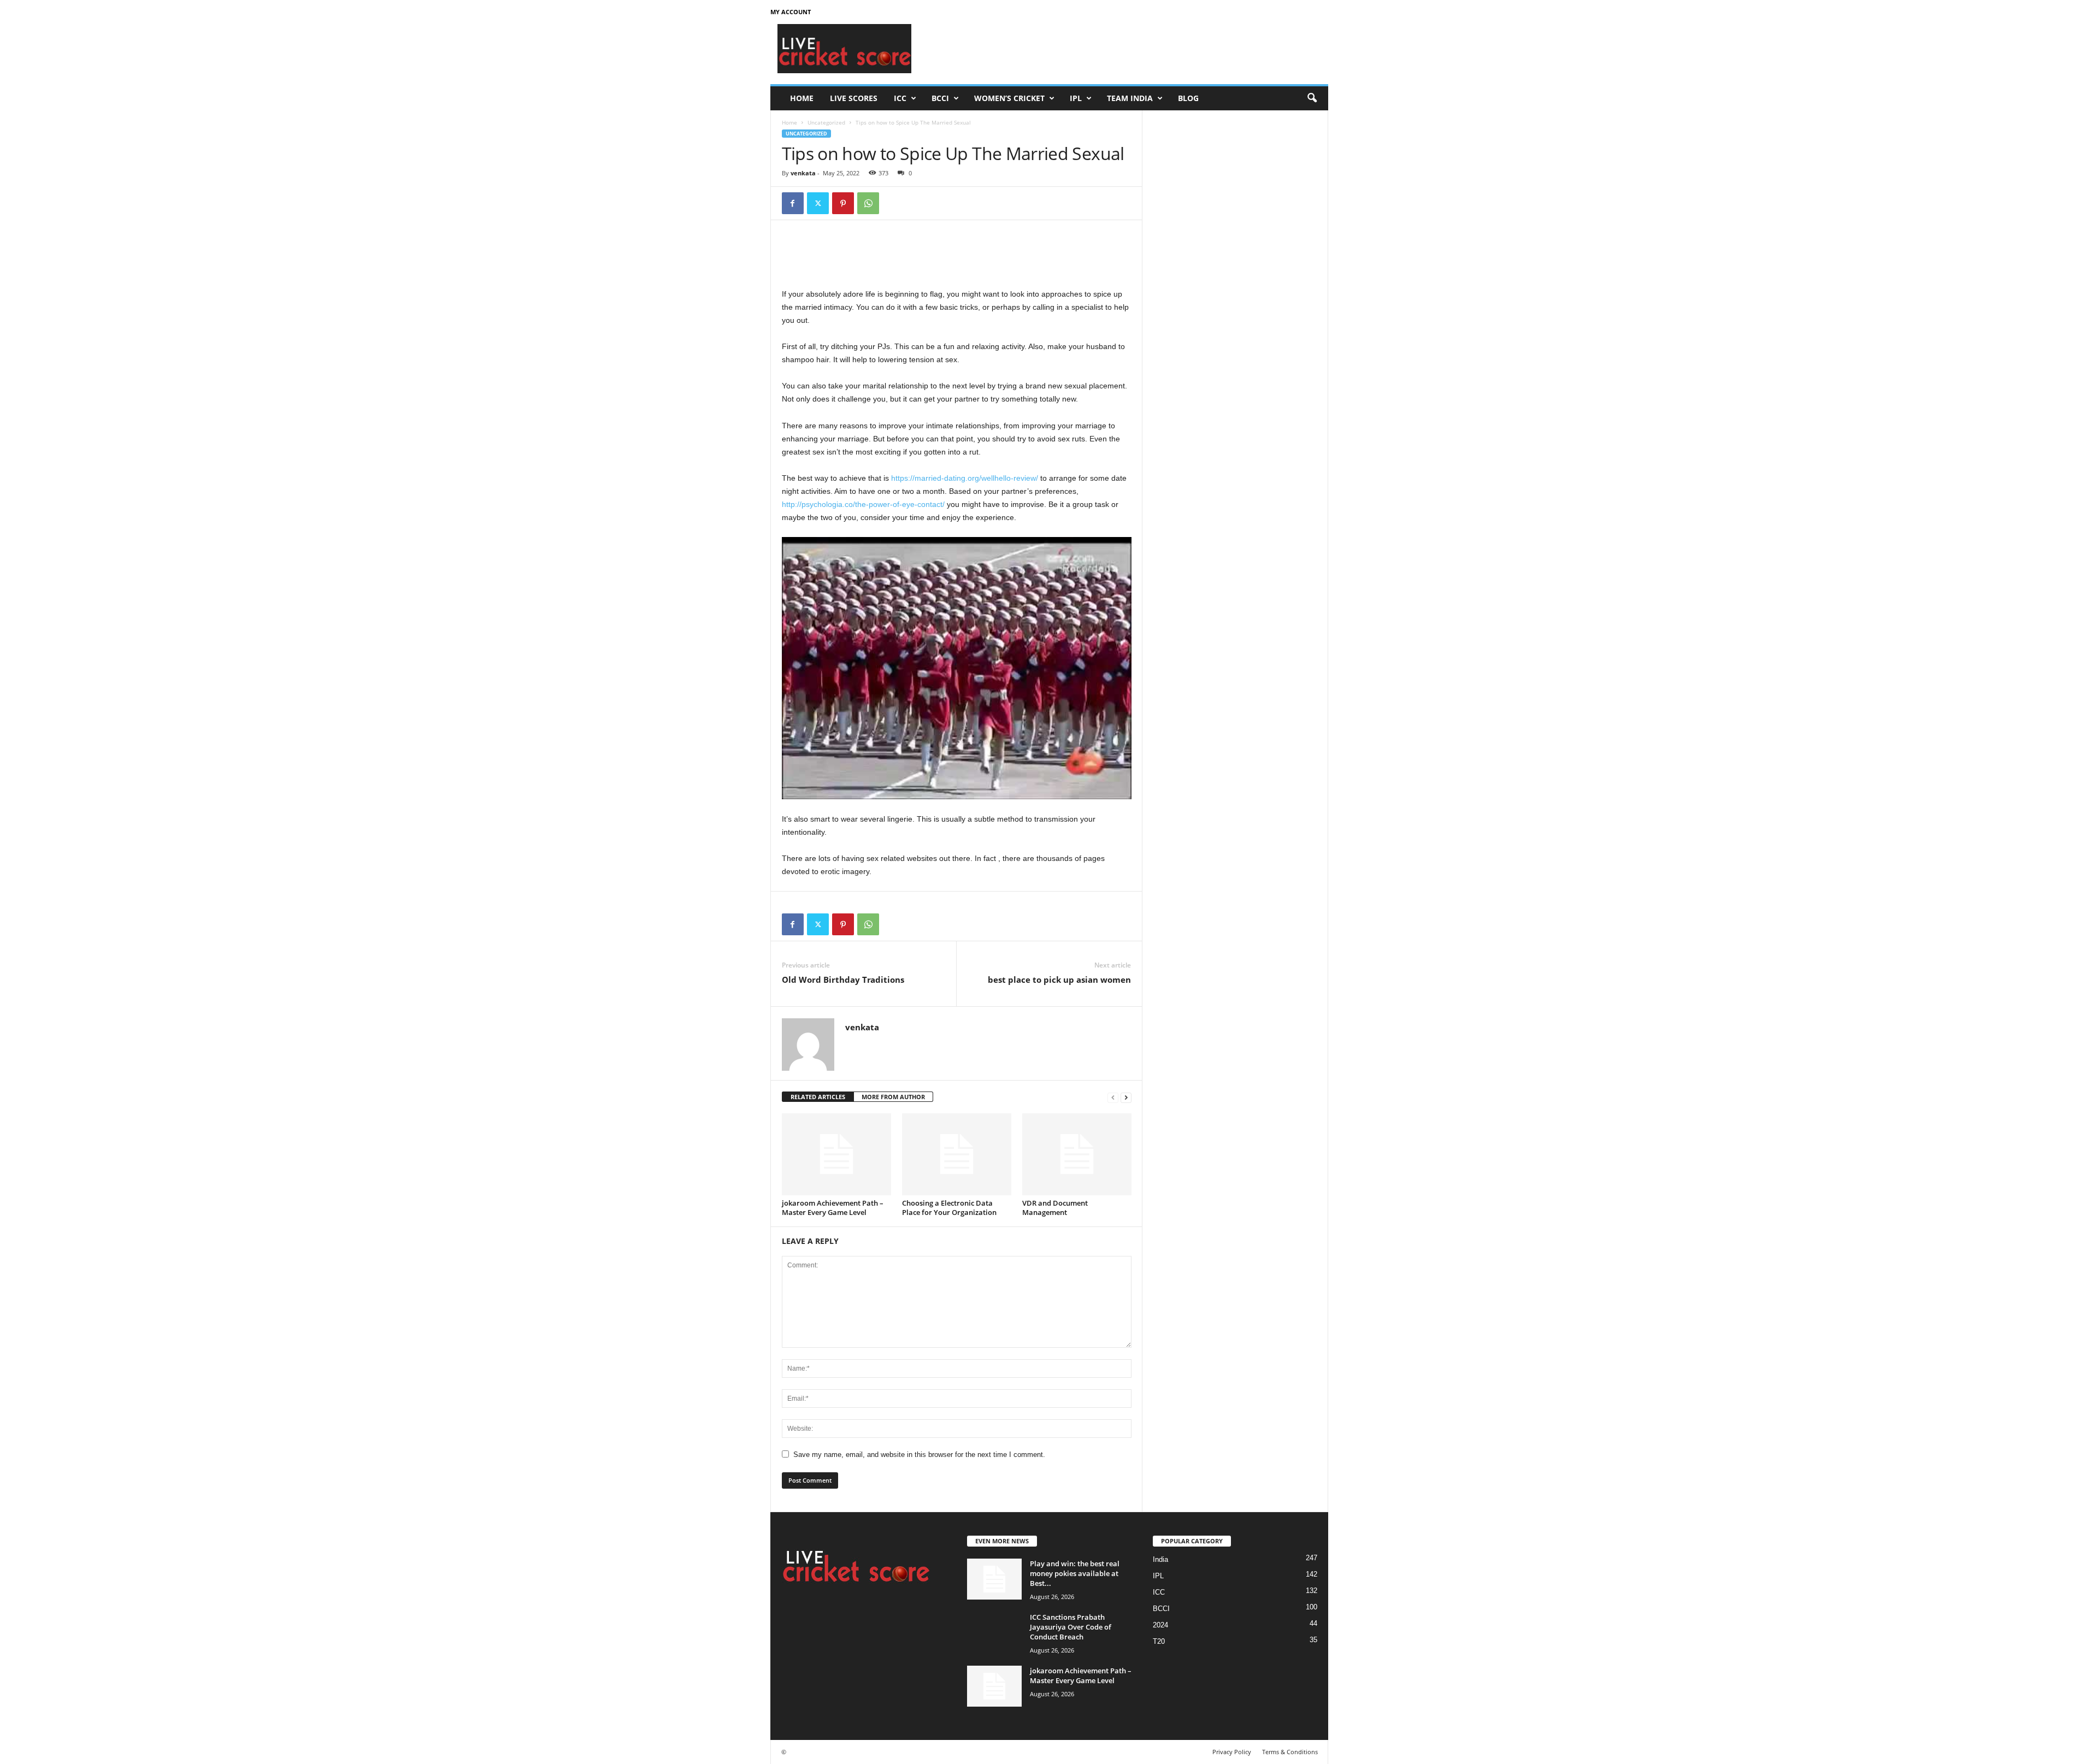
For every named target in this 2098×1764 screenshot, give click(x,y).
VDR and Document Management (1055, 1208)
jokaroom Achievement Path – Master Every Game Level (833, 1208)
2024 (1160, 1625)
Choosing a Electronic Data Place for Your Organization (949, 1208)
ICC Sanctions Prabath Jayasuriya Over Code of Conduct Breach (1071, 1627)
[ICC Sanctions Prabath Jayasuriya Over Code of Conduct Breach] (994, 1633)
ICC (900, 98)
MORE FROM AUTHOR (893, 1097)
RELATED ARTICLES (818, 1097)
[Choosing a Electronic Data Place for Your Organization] (957, 1154)
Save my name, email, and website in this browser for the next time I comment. (919, 1455)
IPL (1076, 98)
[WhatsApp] (868, 203)
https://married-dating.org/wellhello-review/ (965, 478)
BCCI (940, 98)
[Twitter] (818, 203)
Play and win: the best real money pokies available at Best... (1075, 1573)
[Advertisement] (1129, 49)
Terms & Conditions (1290, 1752)
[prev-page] (1113, 1097)
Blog (1188, 98)
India (1160, 1559)
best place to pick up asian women (1059, 980)
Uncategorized (826, 122)
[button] (1312, 98)
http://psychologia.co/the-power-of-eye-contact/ (863, 504)
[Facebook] (793, 203)
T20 (1159, 1641)
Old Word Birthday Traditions (843, 980)
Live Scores (854, 98)
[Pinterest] (843, 203)
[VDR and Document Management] (1077, 1154)
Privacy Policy (1232, 1752)
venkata (803, 173)
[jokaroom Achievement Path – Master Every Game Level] (836, 1154)
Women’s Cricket (1009, 98)
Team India (1130, 98)
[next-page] (1126, 1097)
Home (802, 98)
